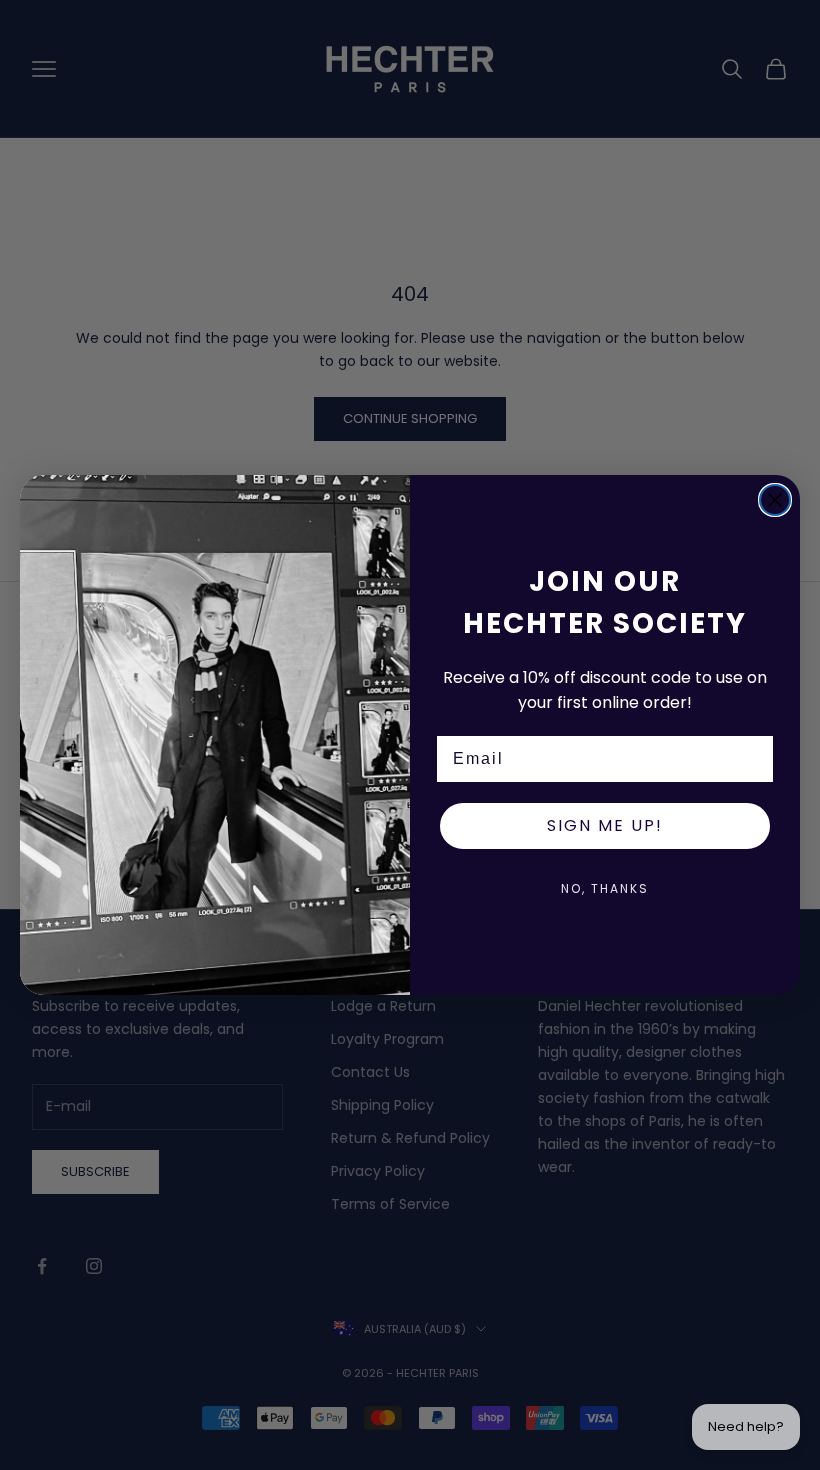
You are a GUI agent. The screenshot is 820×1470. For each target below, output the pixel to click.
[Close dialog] (775, 500)
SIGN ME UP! (605, 825)
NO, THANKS (605, 888)
